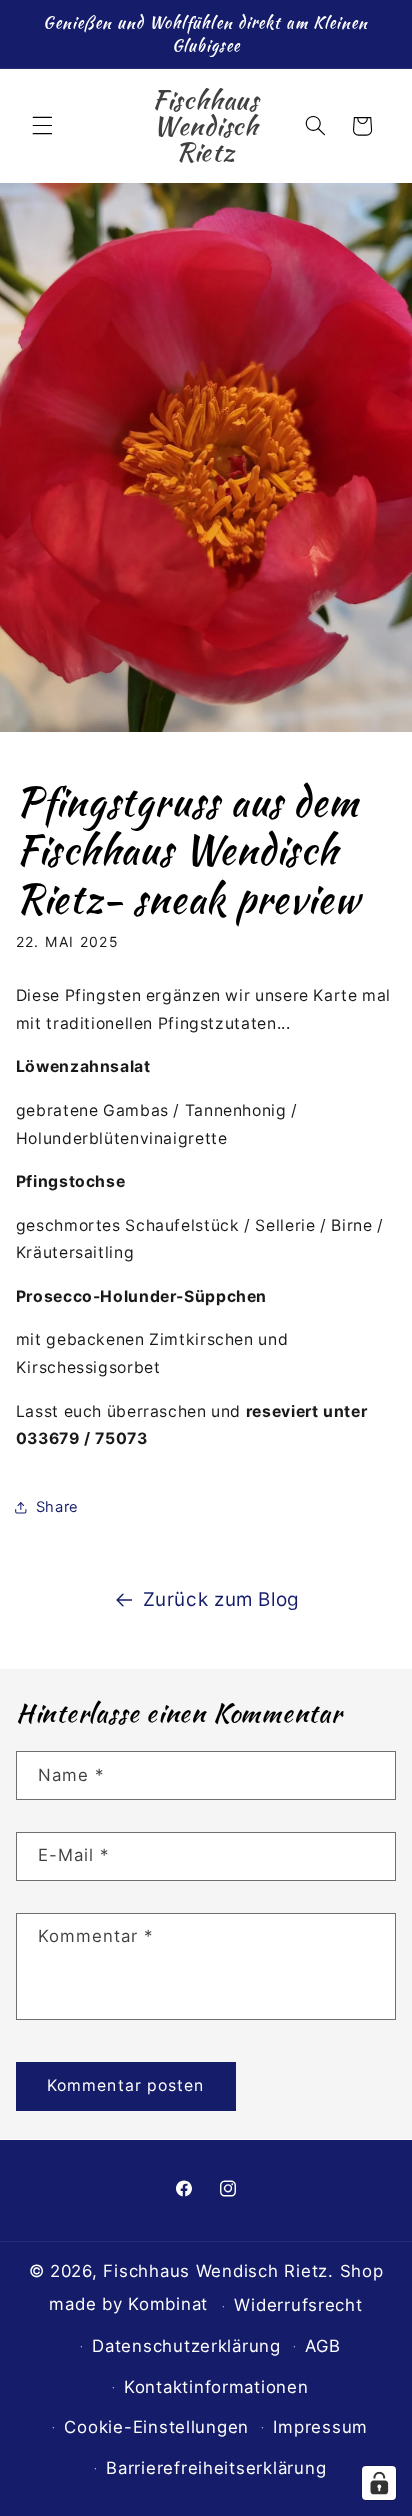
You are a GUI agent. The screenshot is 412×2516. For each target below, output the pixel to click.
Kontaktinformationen (216, 2387)
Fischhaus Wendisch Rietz (215, 2271)
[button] (42, 126)
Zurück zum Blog (221, 1599)
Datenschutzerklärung (186, 2346)
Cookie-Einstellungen (156, 2427)
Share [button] (57, 1507)
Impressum (320, 2427)
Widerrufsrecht (298, 2305)
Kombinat (168, 2304)
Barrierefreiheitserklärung (216, 2468)
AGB (322, 2346)
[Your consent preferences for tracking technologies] (379, 2483)
